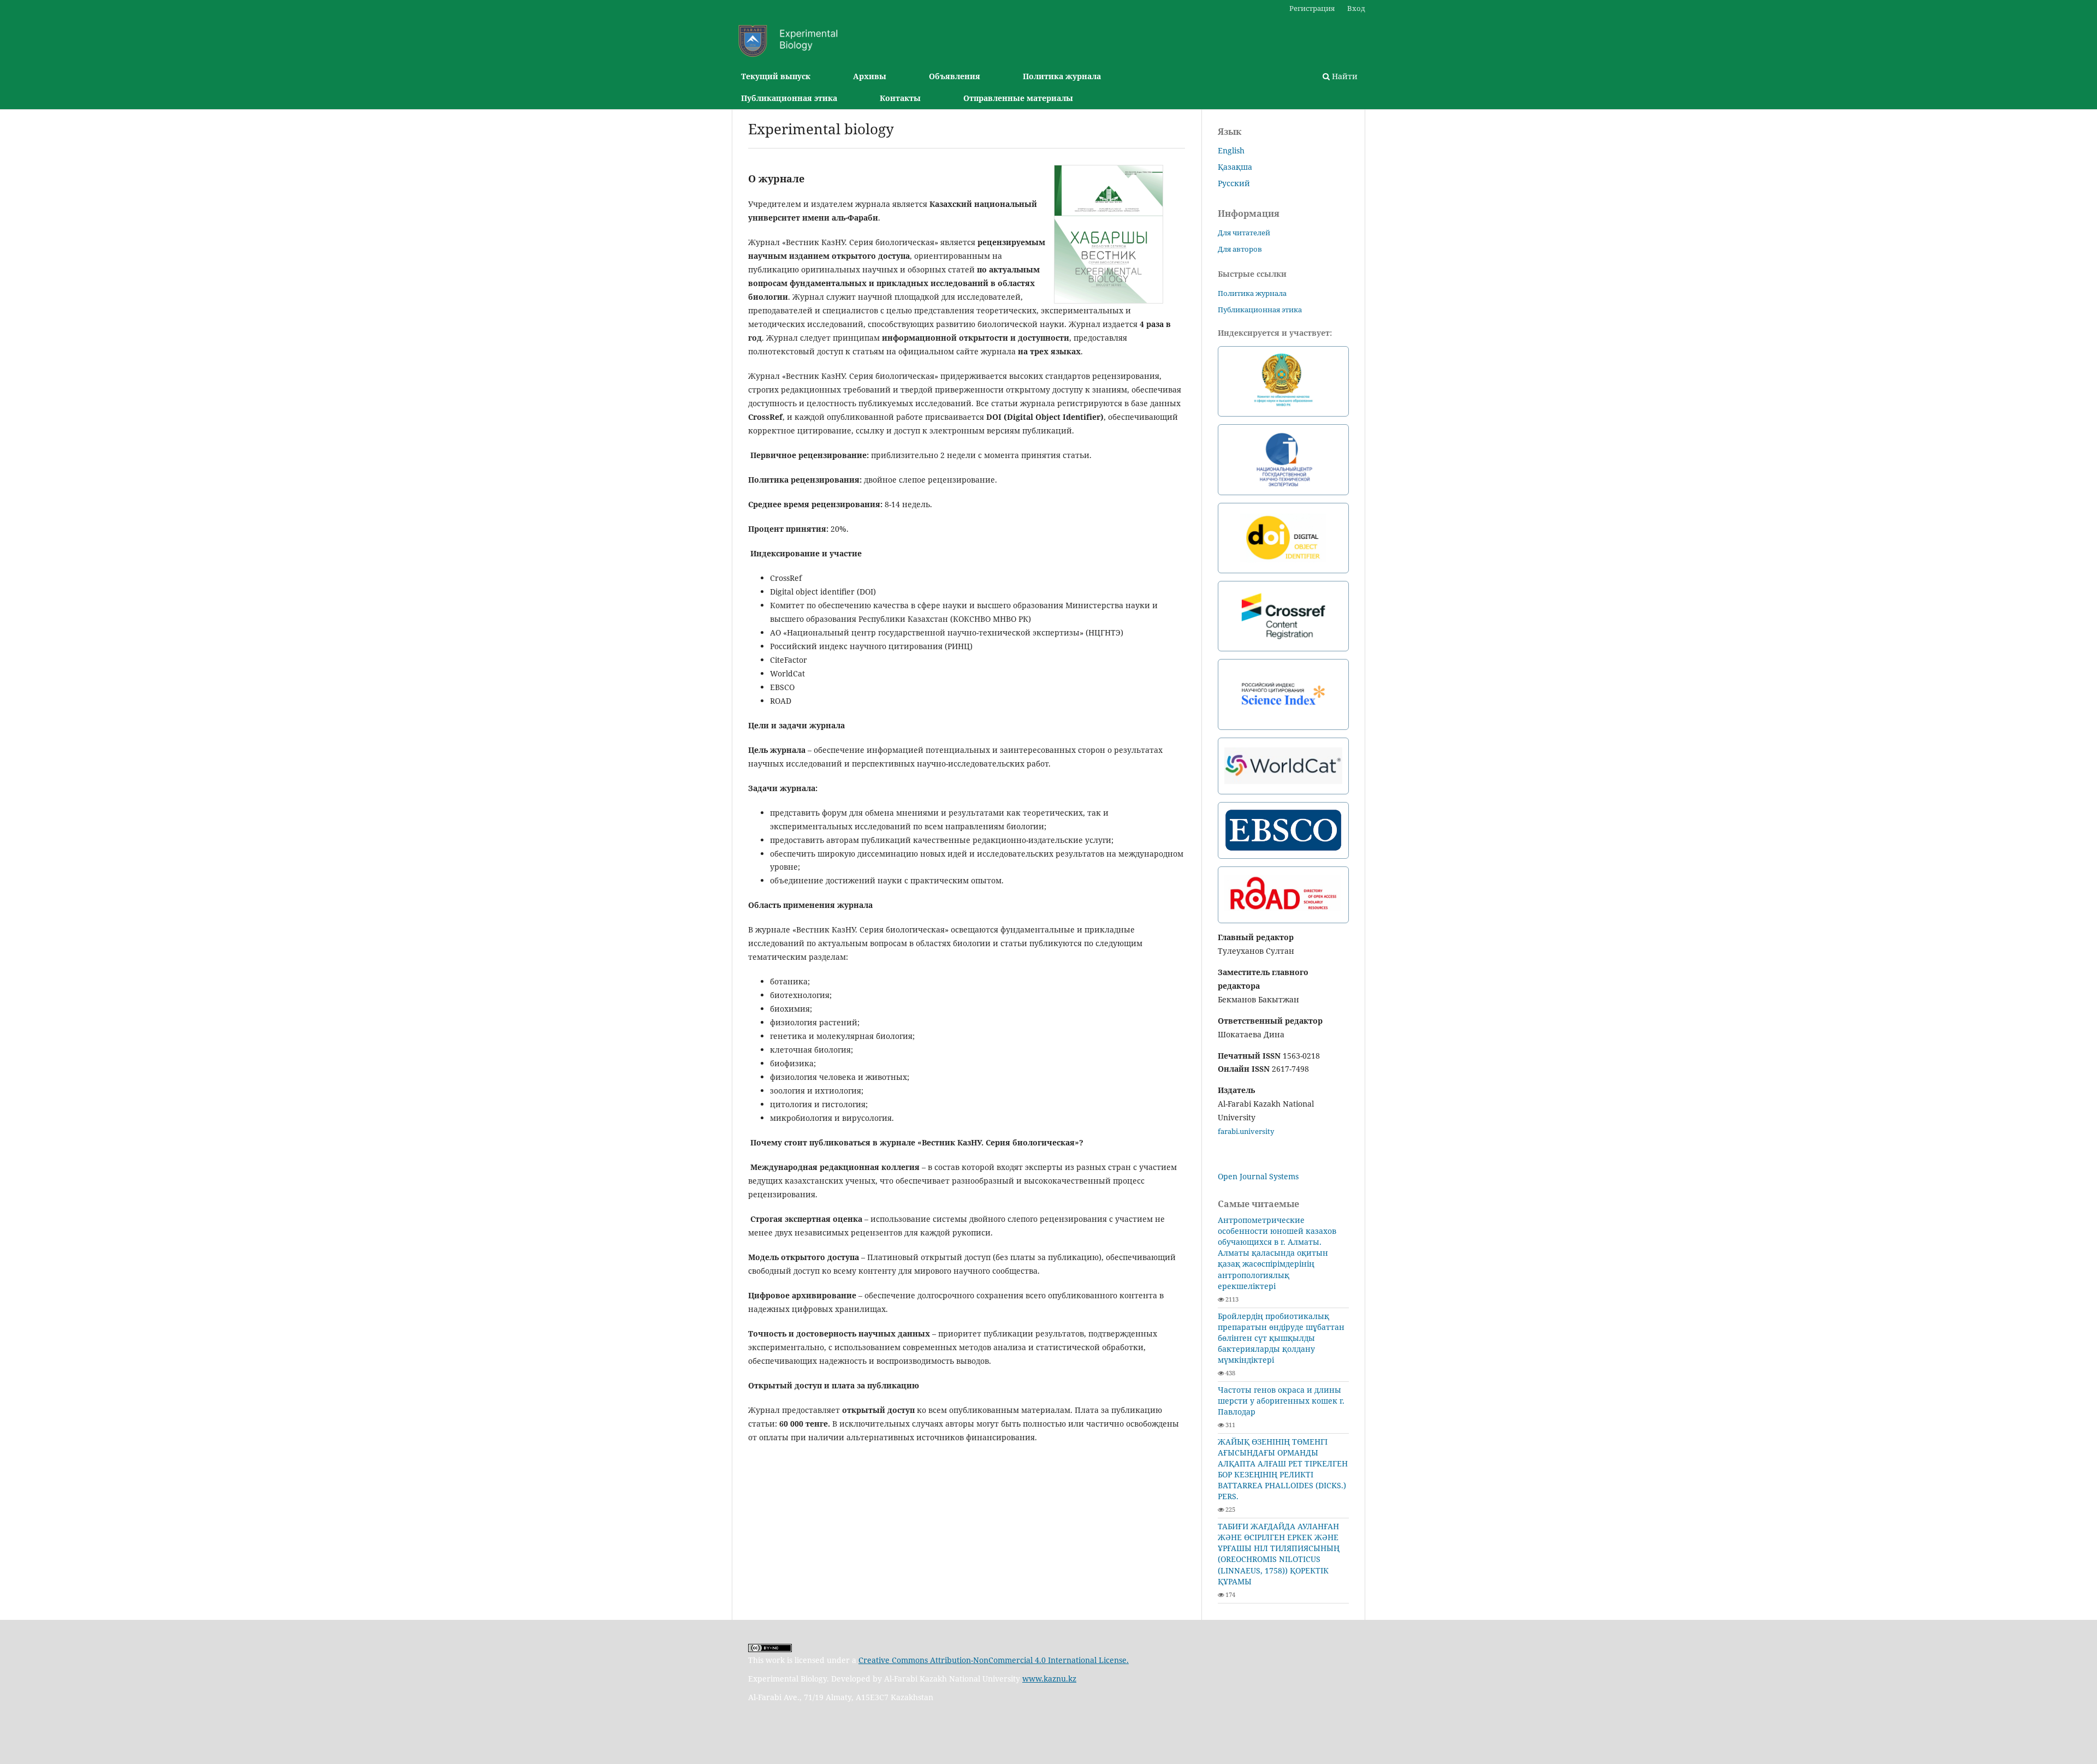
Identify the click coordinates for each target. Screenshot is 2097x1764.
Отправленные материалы (1018, 98)
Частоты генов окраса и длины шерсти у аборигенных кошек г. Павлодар (1281, 1401)
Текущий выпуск (776, 76)
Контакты (900, 98)
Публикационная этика (789, 98)
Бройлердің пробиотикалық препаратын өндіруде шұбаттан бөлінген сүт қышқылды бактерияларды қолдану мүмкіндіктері (1281, 1338)
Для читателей (1244, 233)
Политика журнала (1062, 76)
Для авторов (1240, 249)
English (1231, 150)
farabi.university (1246, 1131)
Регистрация (1312, 8)
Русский (1234, 183)
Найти (1344, 76)
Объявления (955, 76)
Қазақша (1235, 167)
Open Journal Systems (1258, 1176)
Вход (1356, 8)
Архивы (870, 76)
